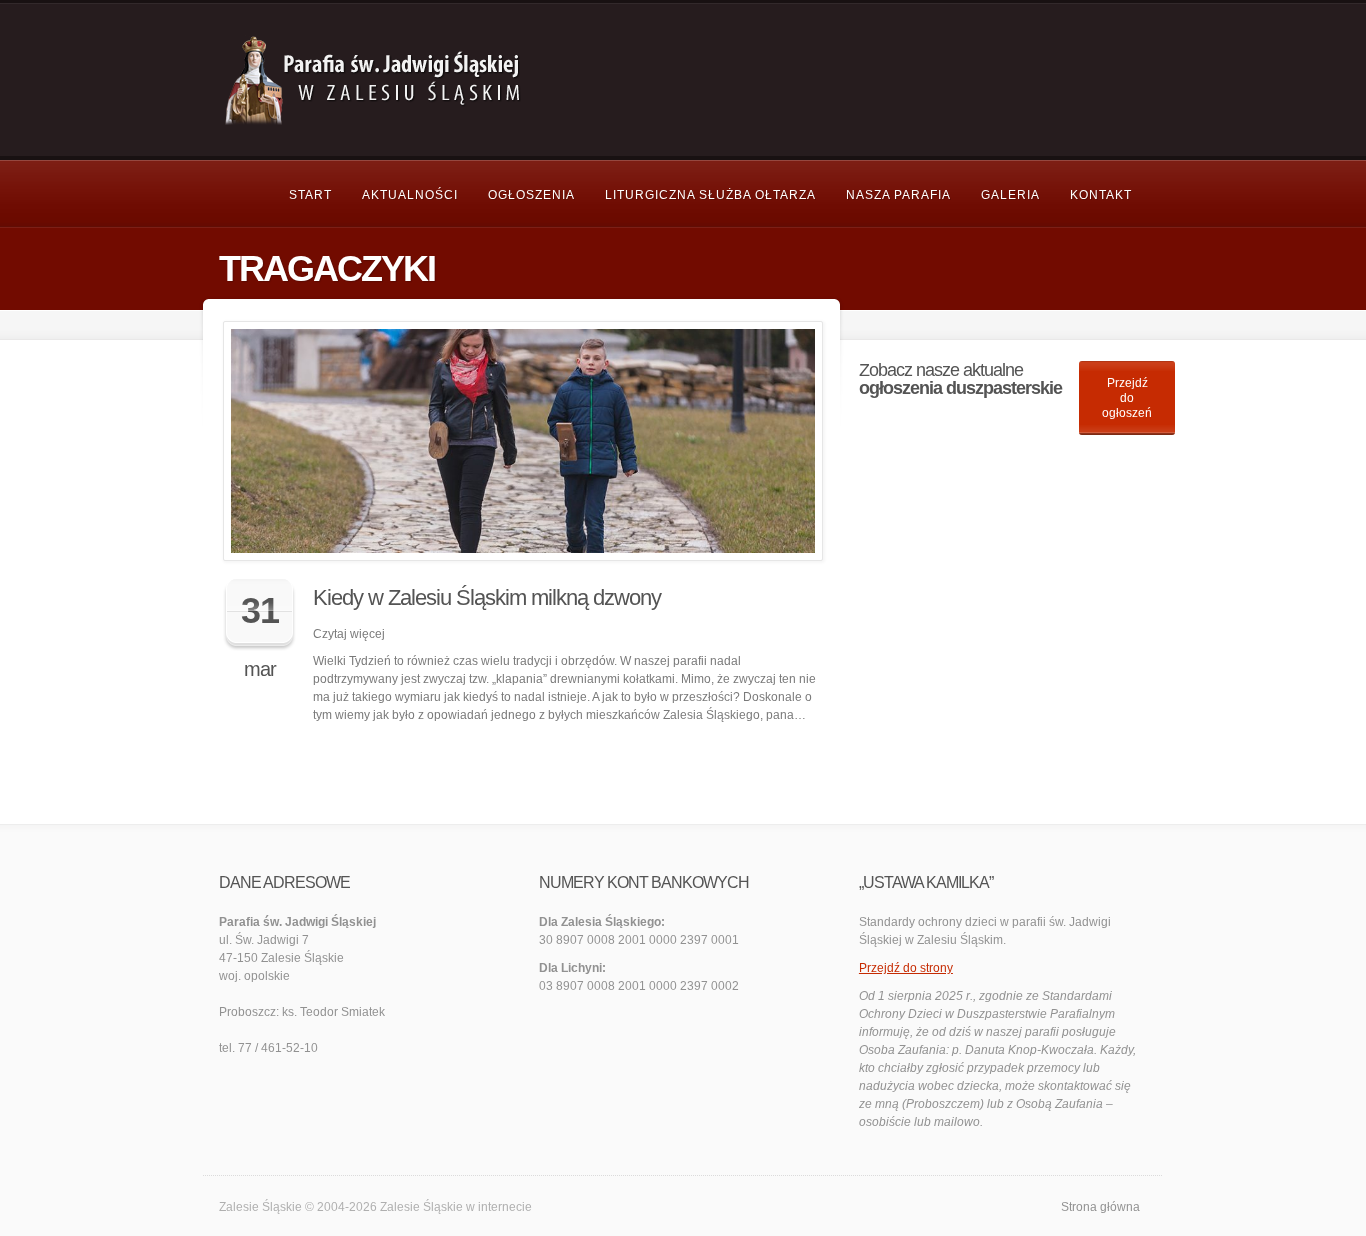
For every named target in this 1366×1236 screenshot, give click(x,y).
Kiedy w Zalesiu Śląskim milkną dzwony (487, 597)
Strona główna (1100, 1207)
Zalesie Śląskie (421, 1207)
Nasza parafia (898, 195)
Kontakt (1101, 195)
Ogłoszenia (531, 195)
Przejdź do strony (906, 968)
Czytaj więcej (349, 634)
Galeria (1010, 195)
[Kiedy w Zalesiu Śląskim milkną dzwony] (523, 441)
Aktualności (410, 195)
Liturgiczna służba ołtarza (710, 195)
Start (310, 195)
